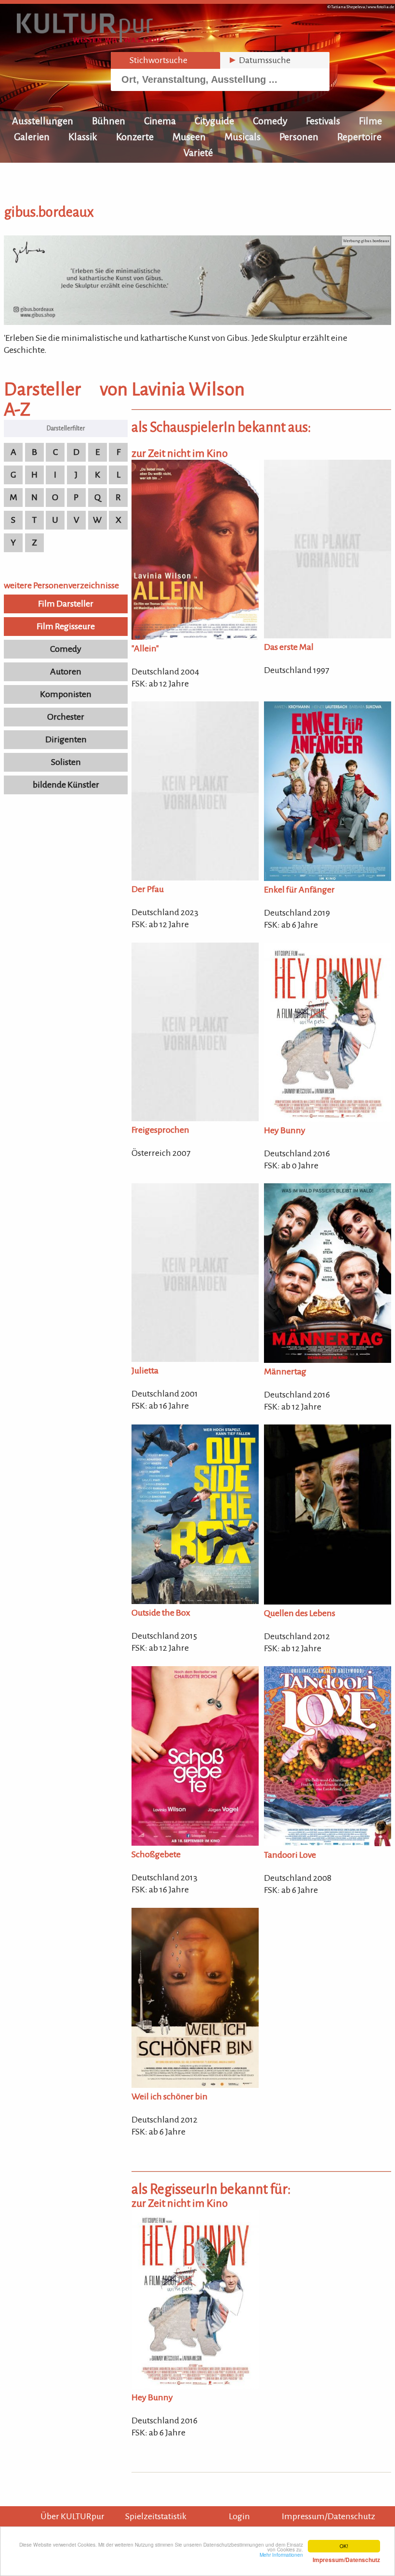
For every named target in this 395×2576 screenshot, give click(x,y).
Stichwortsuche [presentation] (153, 60)
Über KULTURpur (72, 2516)
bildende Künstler (66, 785)
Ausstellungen (43, 121)
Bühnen (109, 121)
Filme (370, 121)
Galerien (32, 137)
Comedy (270, 121)
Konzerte (135, 137)
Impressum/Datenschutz (329, 2516)
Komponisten (66, 694)
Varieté (198, 153)
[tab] (165, 60)
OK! (344, 2546)
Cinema (160, 121)
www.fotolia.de (381, 7)
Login (239, 2516)
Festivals (323, 121)
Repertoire (359, 137)
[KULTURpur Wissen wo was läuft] (92, 39)
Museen (189, 137)
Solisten (66, 762)
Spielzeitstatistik (156, 2516)
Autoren (66, 672)
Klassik (83, 137)
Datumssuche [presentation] (259, 60)
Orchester (66, 717)
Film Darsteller (66, 604)
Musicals (243, 137)
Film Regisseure (66, 626)
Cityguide (214, 121)
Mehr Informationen (320, 2557)
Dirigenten (66, 739)
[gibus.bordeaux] (197, 322)
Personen (299, 137)
